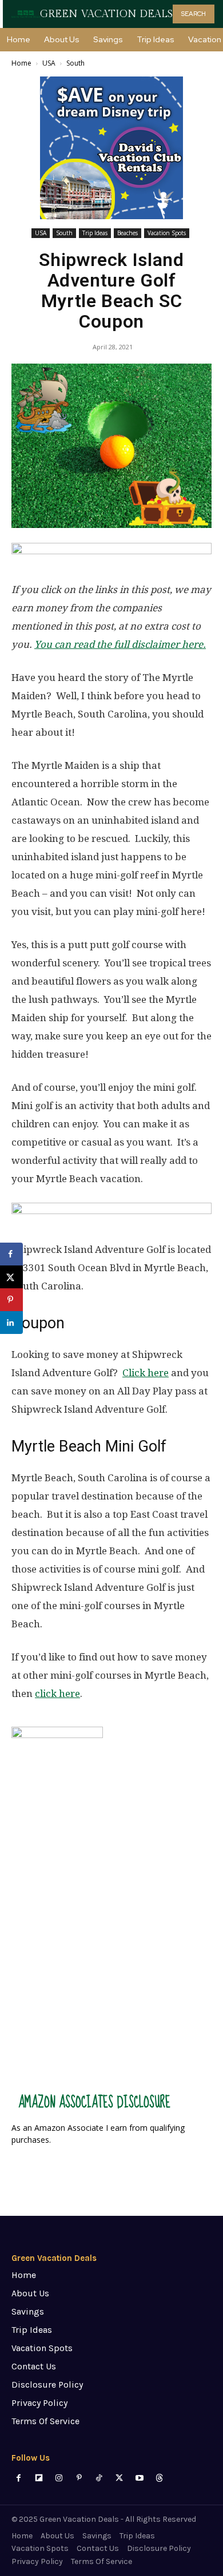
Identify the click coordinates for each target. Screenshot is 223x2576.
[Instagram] (59, 2478)
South (75, 63)
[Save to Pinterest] (11, 1300)
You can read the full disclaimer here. (120, 644)
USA (49, 63)
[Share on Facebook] (11, 1254)
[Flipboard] (39, 2478)
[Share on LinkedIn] (11, 1323)
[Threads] (159, 2478)
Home (21, 63)
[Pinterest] (79, 2478)
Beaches (128, 233)
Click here (146, 1373)
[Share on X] (11, 1277)
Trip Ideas (95, 233)
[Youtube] (139, 2478)
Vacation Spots (167, 233)
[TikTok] (99, 2478)
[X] (119, 2478)
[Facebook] (19, 2478)
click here (57, 1694)
